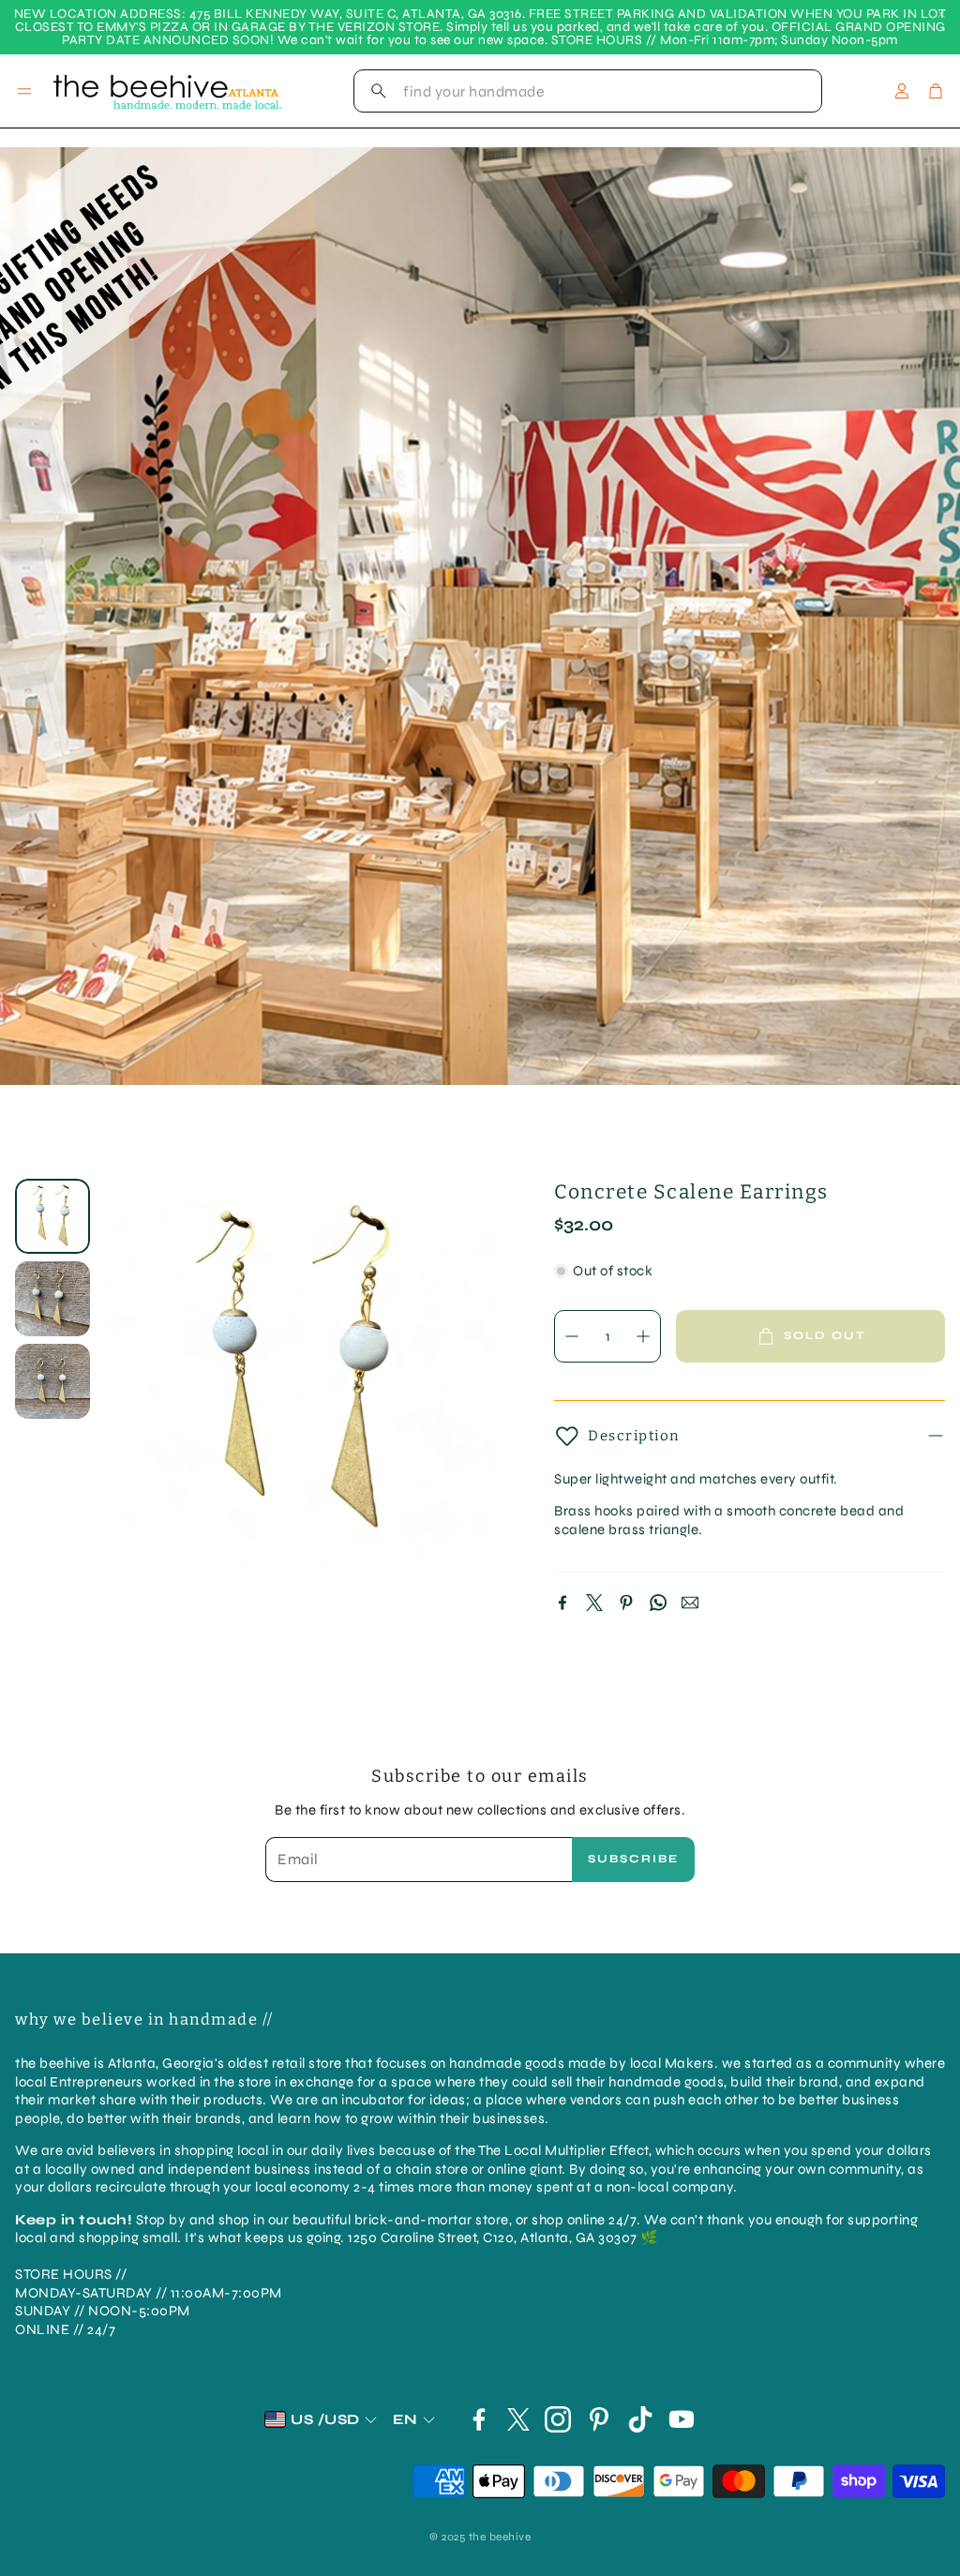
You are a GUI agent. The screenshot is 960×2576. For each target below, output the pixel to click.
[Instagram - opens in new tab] (558, 2419)
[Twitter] (594, 1603)
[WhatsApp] (658, 1603)
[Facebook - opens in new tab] (479, 2419)
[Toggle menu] (24, 91)
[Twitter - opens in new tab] (518, 2419)
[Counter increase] (643, 1336)
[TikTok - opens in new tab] (640, 2419)
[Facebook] (562, 1603)
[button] (588, 91)
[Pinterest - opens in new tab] (599, 2419)
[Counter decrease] (572, 1336)
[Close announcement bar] (941, 14)
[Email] (690, 1603)
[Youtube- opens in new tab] (682, 2419)
